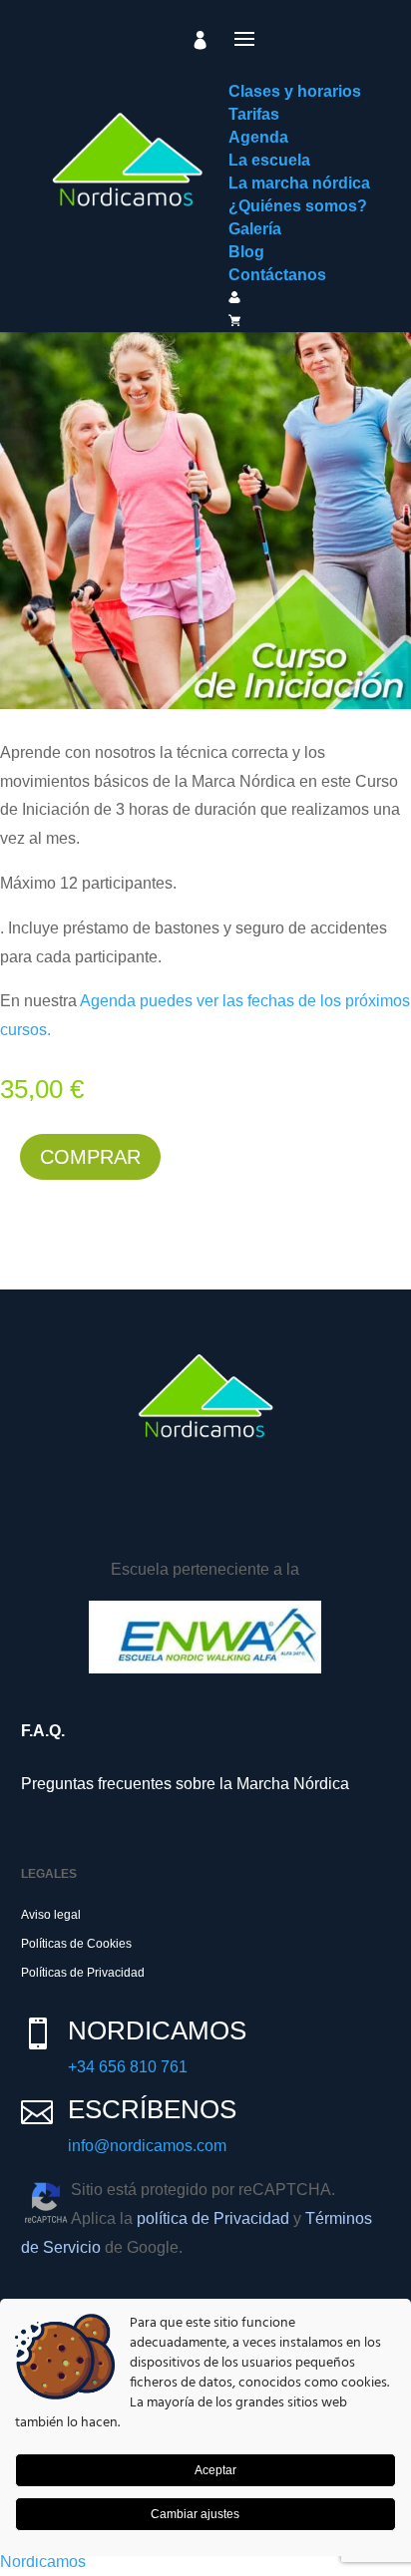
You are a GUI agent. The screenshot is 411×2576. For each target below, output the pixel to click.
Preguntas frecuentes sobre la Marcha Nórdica (185, 1784)
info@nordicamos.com (147, 2146)
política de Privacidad (213, 2218)
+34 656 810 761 (128, 2067)
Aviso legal (51, 1915)
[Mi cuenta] (201, 40)
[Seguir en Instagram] (104, 1517)
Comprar (90, 1157)
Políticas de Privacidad (83, 1973)
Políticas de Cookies (76, 1944)
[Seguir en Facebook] (46, 1517)
